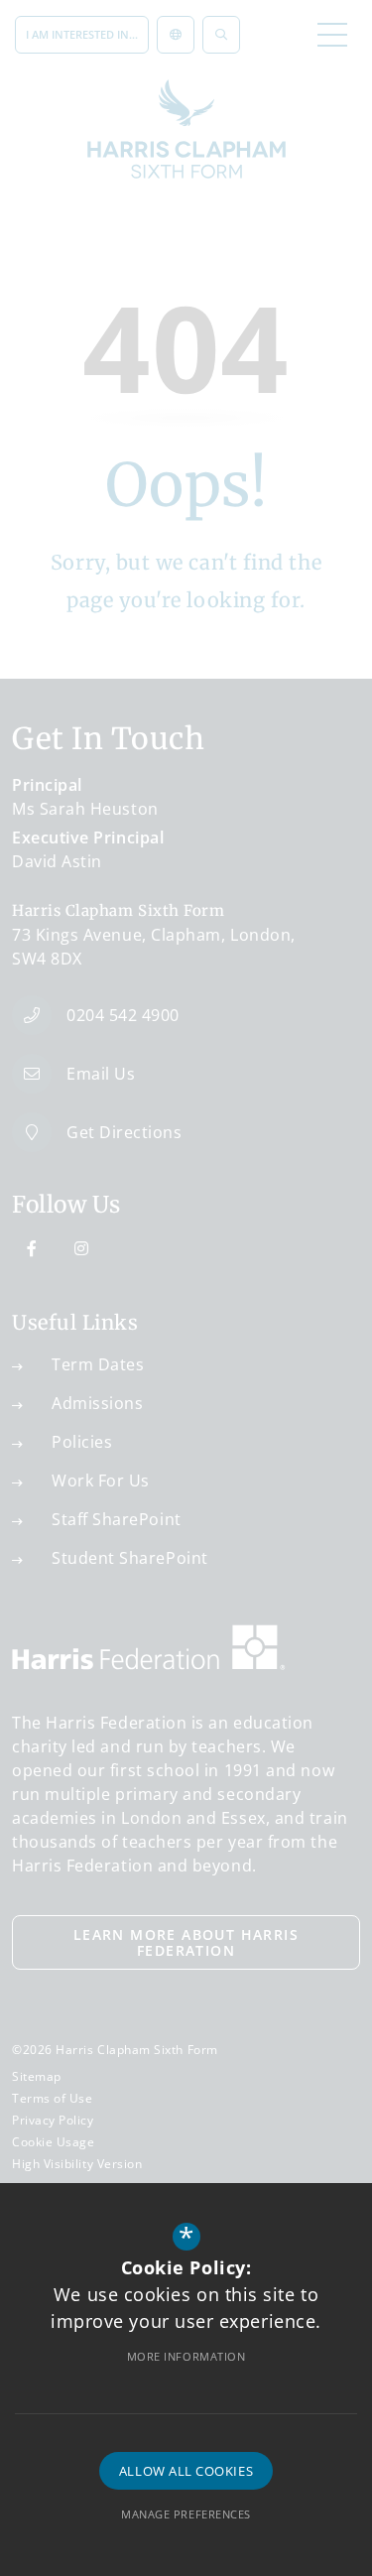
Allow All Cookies (186, 2471)
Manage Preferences (186, 2514)
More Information (186, 2356)
